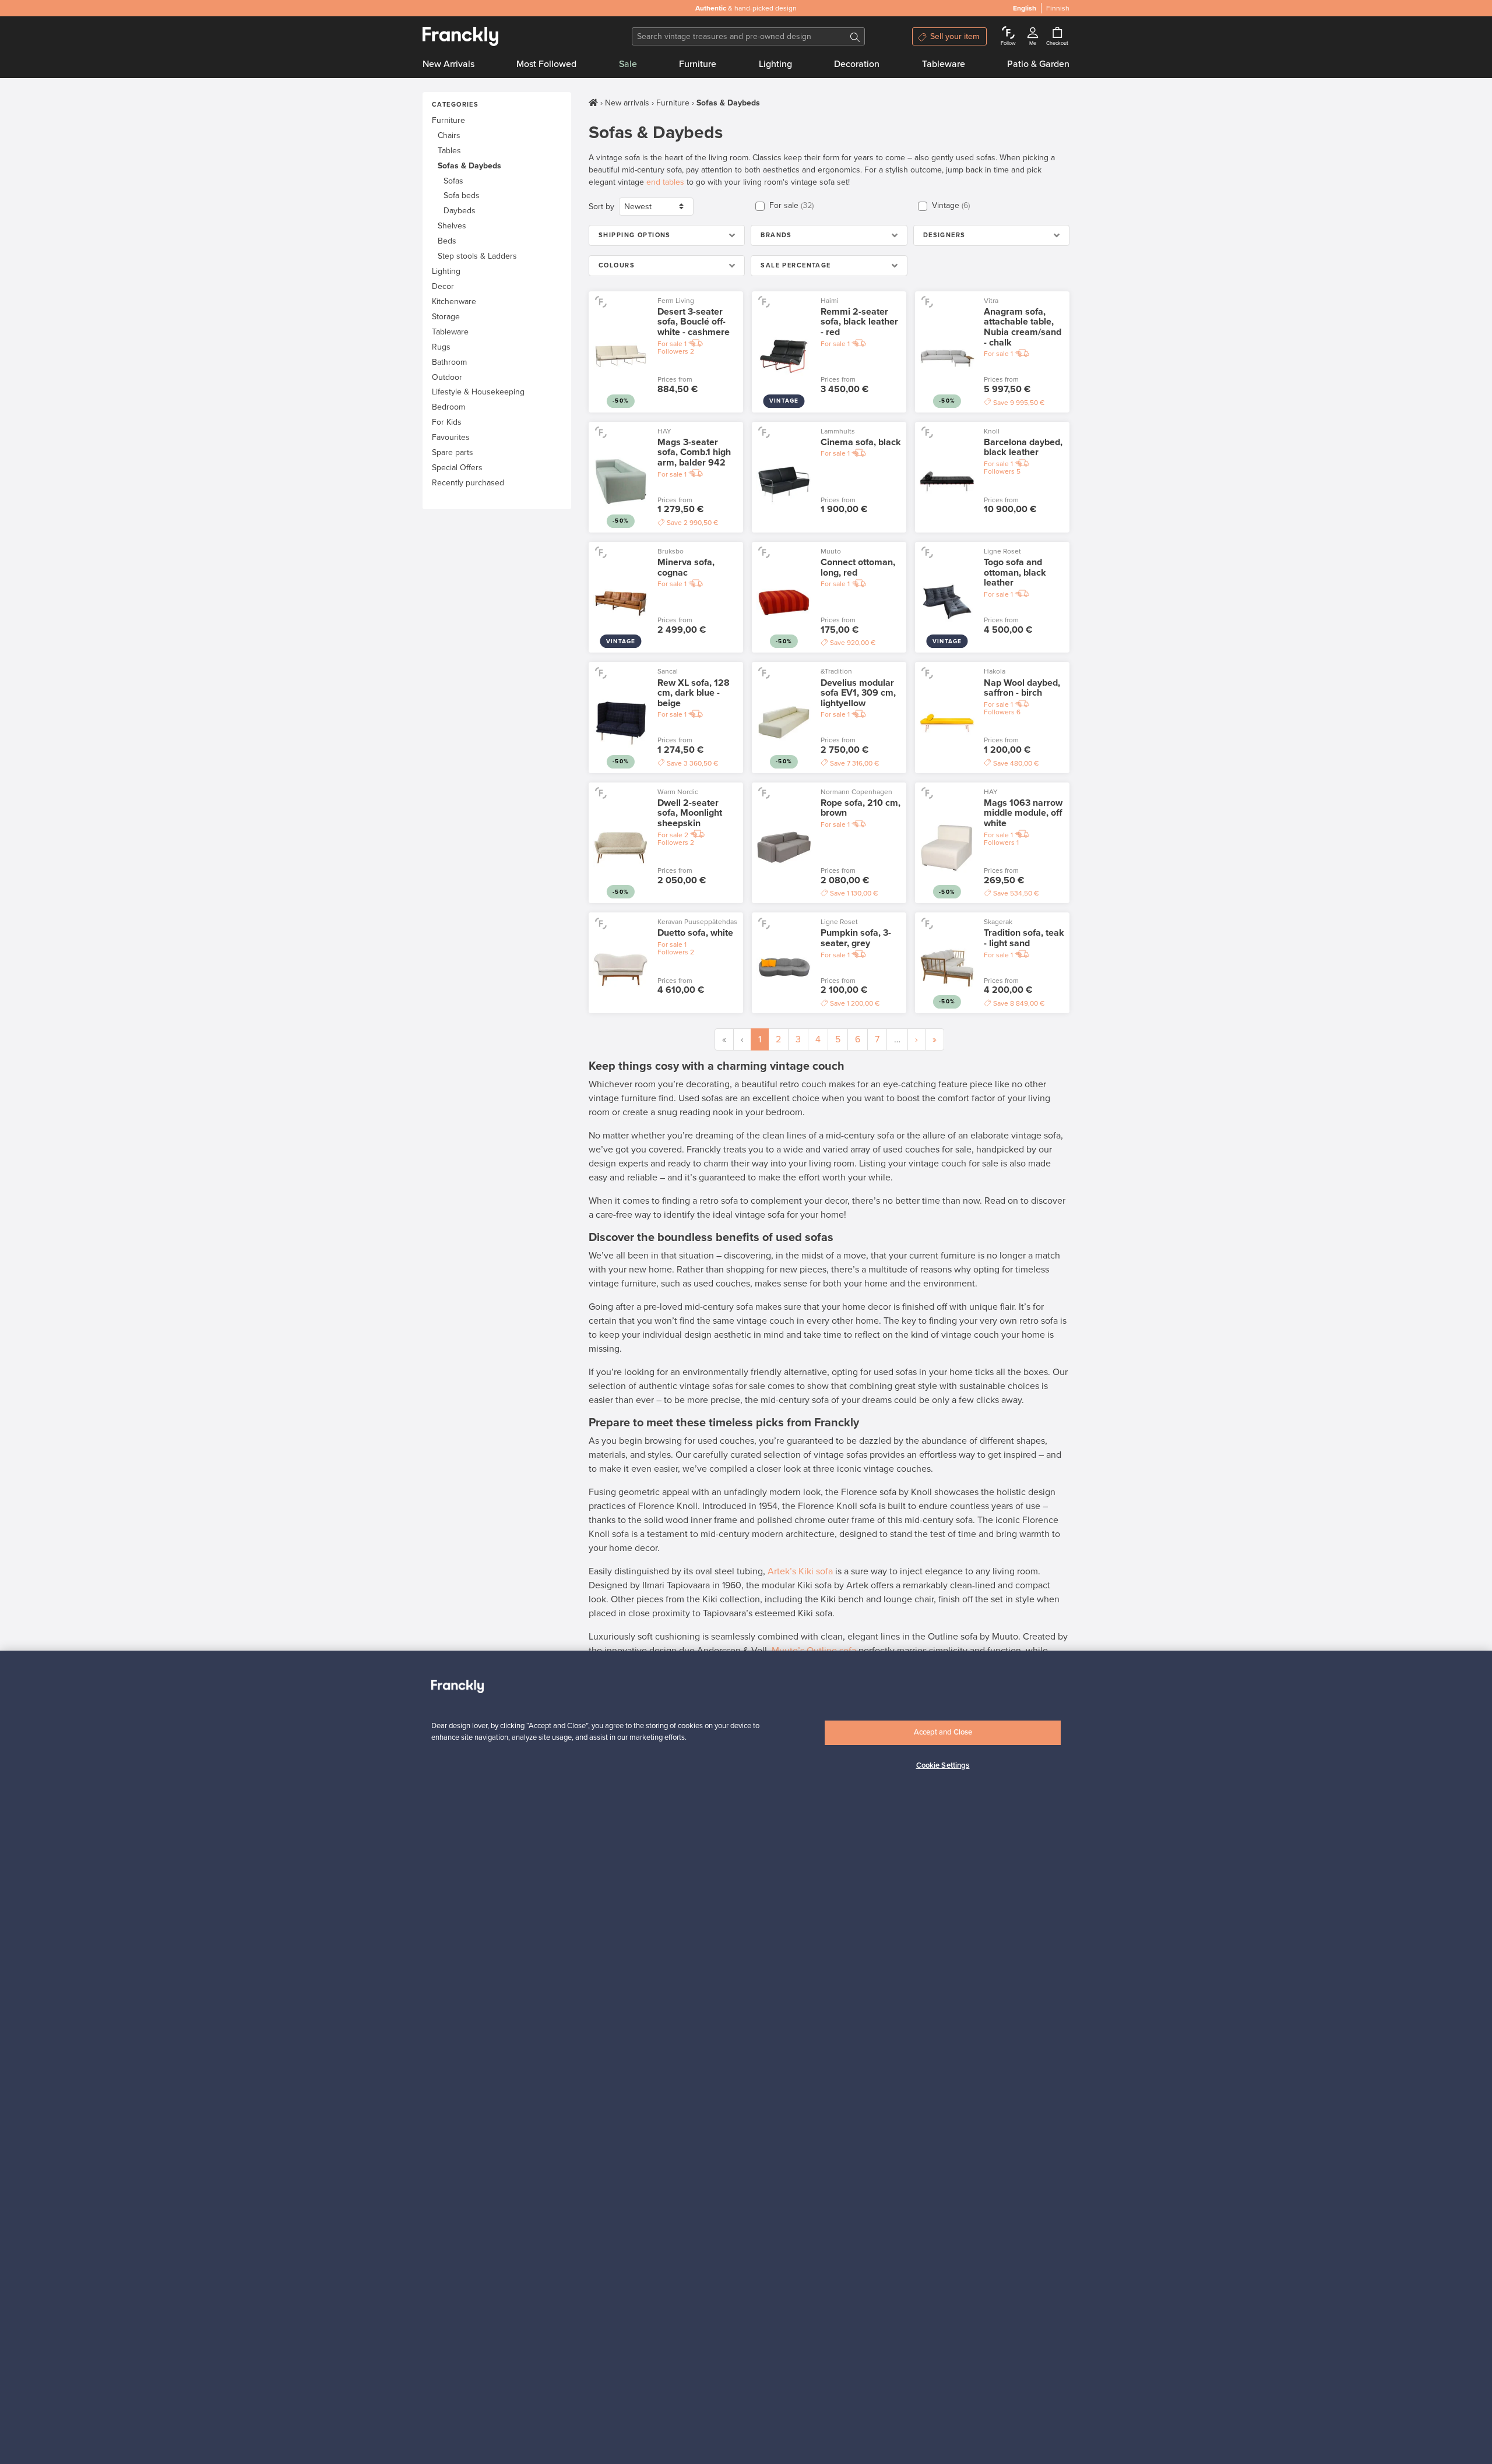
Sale (628, 64)
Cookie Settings (943, 1765)
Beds (447, 241)
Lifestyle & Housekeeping (478, 392)
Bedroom (448, 407)
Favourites (451, 437)
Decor (443, 286)
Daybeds (460, 211)
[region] (746, 2057)
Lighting (775, 64)
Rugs (441, 347)
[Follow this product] (601, 302)
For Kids (447, 422)
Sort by (601, 207)
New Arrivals (448, 64)
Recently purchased (468, 483)
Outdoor (447, 377)
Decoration (857, 64)
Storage (446, 317)
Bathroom (449, 362)
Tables (449, 151)
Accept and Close (943, 1732)
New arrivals (627, 103)
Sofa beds (462, 195)
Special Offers (457, 468)
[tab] (667, 235)
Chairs (449, 135)
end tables (665, 182)
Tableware (944, 64)
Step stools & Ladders (477, 256)
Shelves (452, 226)
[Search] (855, 36)
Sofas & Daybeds (469, 166)
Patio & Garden (1038, 64)
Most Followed (546, 64)
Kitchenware (454, 302)
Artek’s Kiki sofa (800, 1571)
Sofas (453, 181)
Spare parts (453, 452)
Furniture (698, 64)
